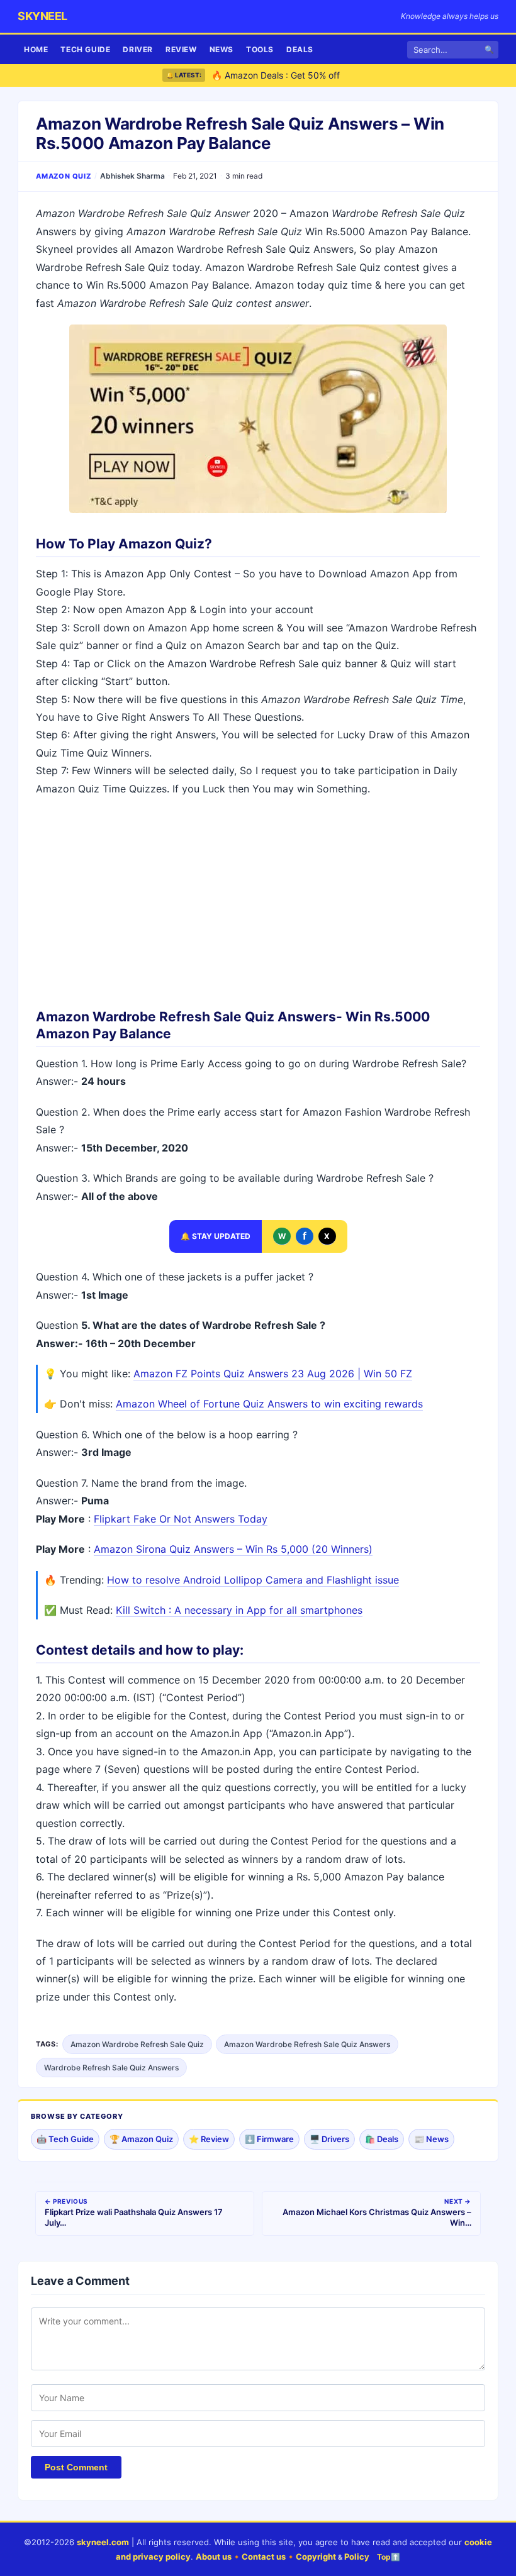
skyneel (42, 16)
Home (36, 49)
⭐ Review (209, 2139)
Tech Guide (85, 49)
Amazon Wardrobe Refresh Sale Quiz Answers (307, 2044)
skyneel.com (103, 2542)
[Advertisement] (258, 898)
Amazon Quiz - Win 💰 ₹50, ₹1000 (283, 83)
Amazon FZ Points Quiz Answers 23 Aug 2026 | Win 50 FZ (273, 1374)
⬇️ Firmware (269, 2139)
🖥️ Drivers (329, 2139)
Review (181, 49)
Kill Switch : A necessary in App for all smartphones (239, 1610)
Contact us (264, 2557)
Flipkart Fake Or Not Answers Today (181, 1519)
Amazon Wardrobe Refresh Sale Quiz (137, 2044)
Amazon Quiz (64, 176)
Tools (260, 49)
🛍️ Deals (382, 2139)
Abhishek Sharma (132, 176)
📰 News (431, 2139)
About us (214, 2557)
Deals (300, 49)
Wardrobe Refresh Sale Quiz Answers (111, 2068)
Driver (138, 49)
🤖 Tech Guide (65, 2139)
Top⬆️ (389, 2557)
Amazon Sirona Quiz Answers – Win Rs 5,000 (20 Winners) (233, 1549)
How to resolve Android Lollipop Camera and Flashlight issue (253, 1580)
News (222, 49)
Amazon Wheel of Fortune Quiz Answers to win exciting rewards (269, 1404)
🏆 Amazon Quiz (141, 2139)
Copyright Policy (333, 2557)
